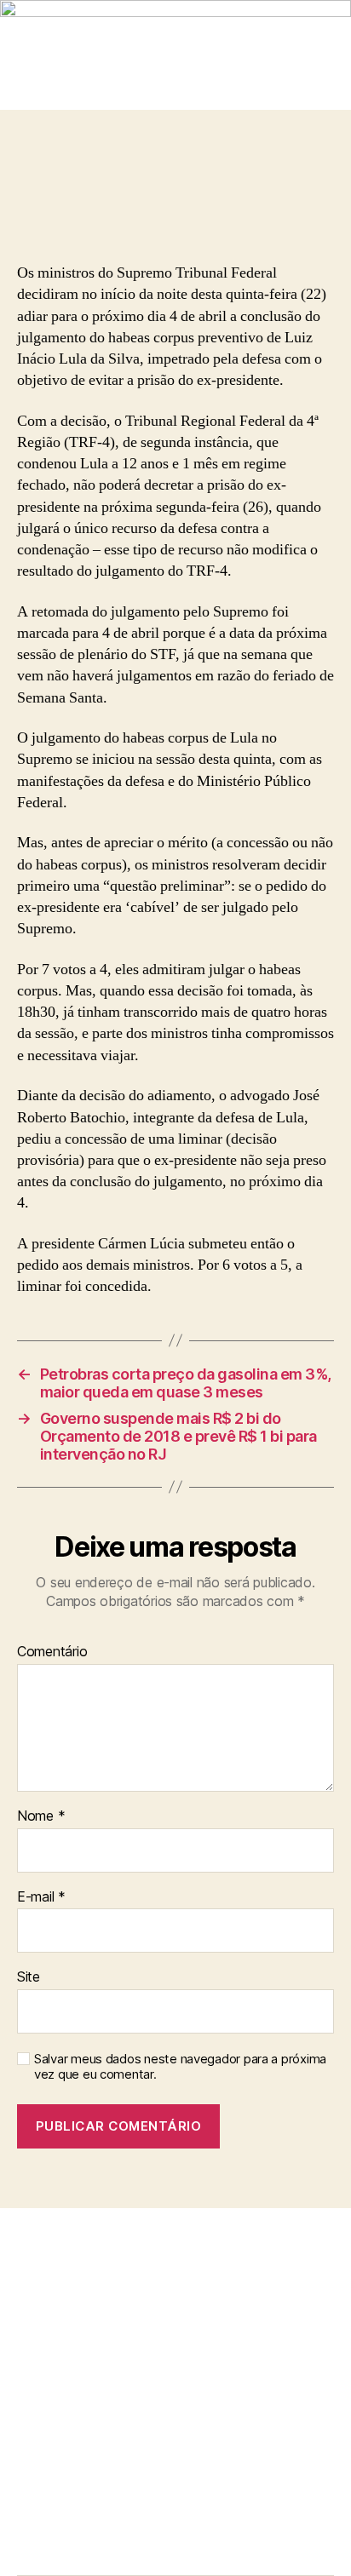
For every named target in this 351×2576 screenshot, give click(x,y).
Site (29, 1977)
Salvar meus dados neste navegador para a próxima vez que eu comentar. (180, 2067)
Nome (41, 1816)
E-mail (41, 1897)
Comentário (52, 1652)
